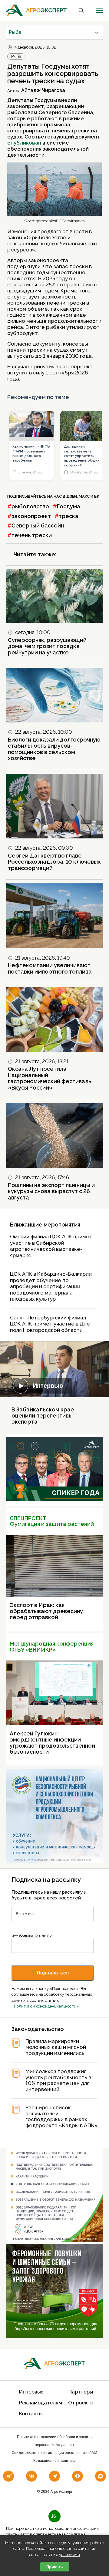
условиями (69, 2555)
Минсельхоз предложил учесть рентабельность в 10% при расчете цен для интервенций (58, 2080)
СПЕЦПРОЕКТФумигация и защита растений (52, 1521)
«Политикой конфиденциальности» (45, 2006)
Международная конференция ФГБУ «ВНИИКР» (52, 1647)
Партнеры (81, 2392)
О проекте (81, 2403)
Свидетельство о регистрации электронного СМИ (54, 2453)
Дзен (72, 496)
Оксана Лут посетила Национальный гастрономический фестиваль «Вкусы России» (50, 1078)
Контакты (31, 2414)
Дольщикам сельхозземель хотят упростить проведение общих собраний (82, 456)
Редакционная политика (54, 2461)
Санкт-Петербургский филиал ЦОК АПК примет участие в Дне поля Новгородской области (50, 1324)
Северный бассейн (38, 525)
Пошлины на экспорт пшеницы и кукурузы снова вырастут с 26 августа (51, 1191)
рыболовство (30, 506)
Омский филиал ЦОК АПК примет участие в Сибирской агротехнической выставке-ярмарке (51, 1246)
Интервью (48, 1386)
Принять (55, 2567)
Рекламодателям (41, 2403)
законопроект (31, 516)
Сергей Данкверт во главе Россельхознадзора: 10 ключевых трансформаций (54, 862)
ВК (97, 496)
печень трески (32, 535)
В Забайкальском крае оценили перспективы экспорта (43, 1416)
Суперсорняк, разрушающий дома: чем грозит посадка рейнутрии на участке (47, 646)
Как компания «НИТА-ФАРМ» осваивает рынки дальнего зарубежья (31, 454)
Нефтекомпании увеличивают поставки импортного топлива (50, 968)
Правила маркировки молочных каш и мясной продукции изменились (56, 2047)
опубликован (24, 143)
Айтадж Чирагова (43, 90)
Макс (84, 496)
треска (69, 516)
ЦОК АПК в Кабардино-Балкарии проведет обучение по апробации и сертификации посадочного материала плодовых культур (51, 1286)
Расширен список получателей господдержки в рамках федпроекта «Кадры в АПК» (61, 2117)
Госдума (69, 506)
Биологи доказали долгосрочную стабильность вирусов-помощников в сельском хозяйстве (54, 749)
